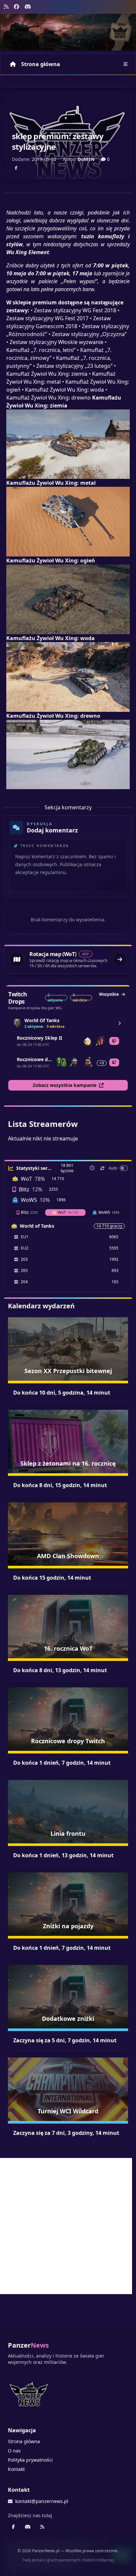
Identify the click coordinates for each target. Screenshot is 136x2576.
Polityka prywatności (30, 2460)
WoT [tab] (68, 1212)
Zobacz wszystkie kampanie (65, 1085)
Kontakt (16, 2469)
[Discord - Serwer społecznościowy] (28, 7)
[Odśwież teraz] (102, 1168)
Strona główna (41, 64)
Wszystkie (109, 994)
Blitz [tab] (29, 1212)
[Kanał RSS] (6, 7)
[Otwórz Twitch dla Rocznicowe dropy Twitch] (114, 1062)
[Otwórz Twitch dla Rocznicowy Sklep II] (114, 1041)
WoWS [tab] (109, 1212)
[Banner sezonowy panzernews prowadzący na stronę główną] (68, 32)
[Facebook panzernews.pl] (17, 7)
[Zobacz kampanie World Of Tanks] (119, 1023)
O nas (14, 2451)
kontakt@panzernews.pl (42, 2501)
